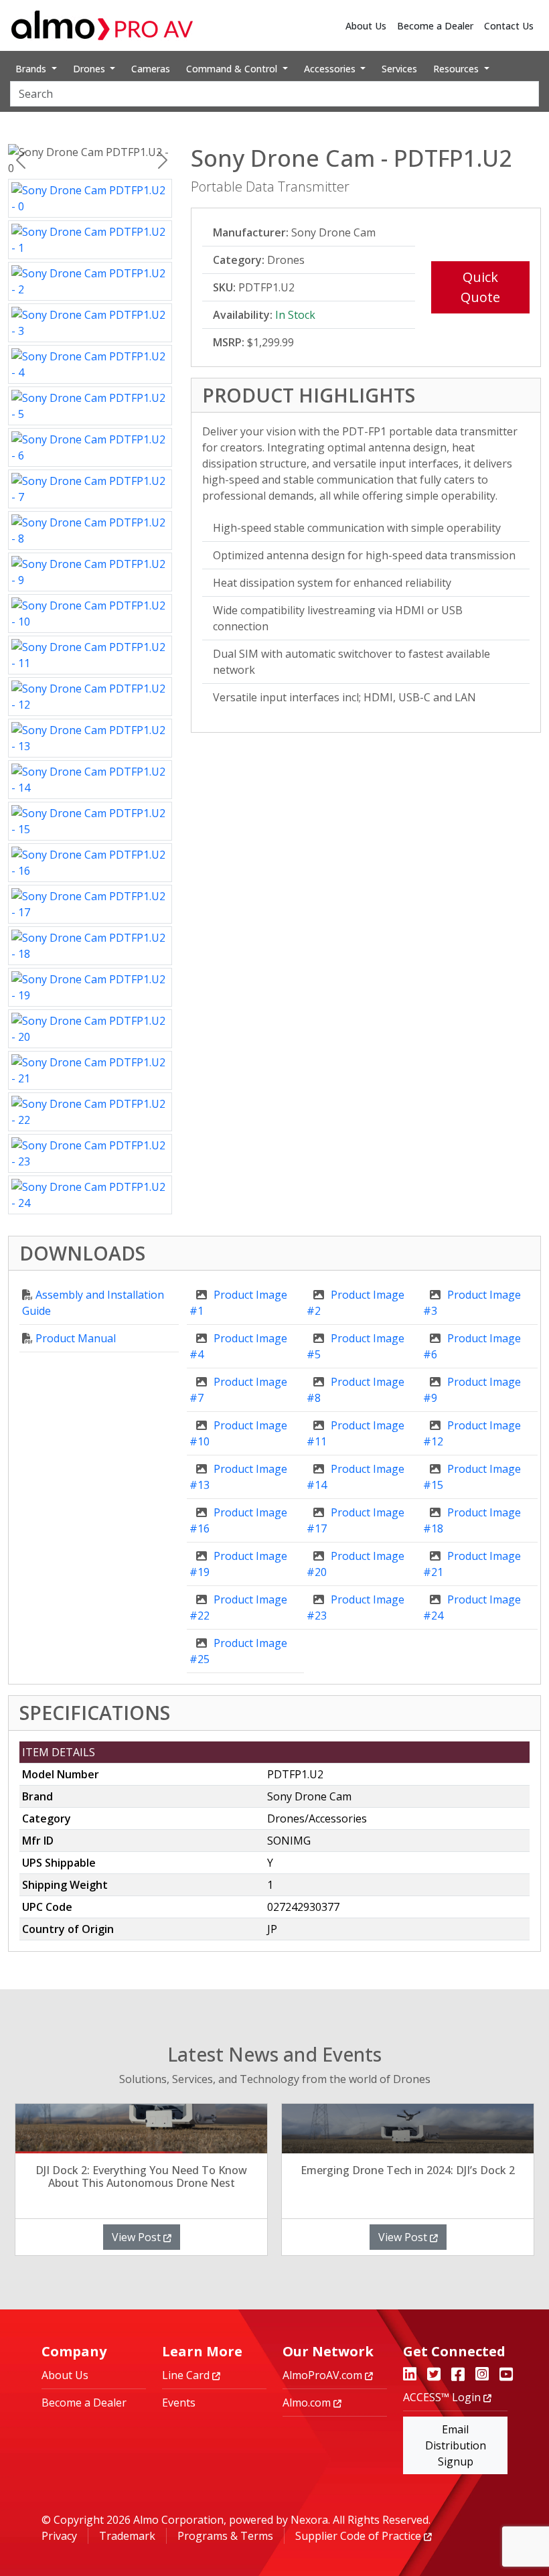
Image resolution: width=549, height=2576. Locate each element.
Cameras (151, 69)
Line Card (187, 2375)
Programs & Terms (225, 2536)
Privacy (59, 2536)
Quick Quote (480, 287)
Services (399, 69)
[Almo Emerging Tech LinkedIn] (410, 2375)
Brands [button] (32, 69)
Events (179, 2403)
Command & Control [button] (233, 69)
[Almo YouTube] (506, 2375)
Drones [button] (90, 69)
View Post (138, 2237)
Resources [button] (457, 69)
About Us (366, 26)
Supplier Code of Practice (360, 2536)
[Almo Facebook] (458, 2375)
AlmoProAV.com (324, 2375)
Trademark (127, 2536)
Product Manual (76, 1338)
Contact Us (509, 26)
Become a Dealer (435, 26)
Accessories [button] (331, 69)
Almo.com (308, 2403)
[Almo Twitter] (434, 2375)
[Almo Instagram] (482, 2375)
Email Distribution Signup (456, 2445)
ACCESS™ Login (443, 2397)
